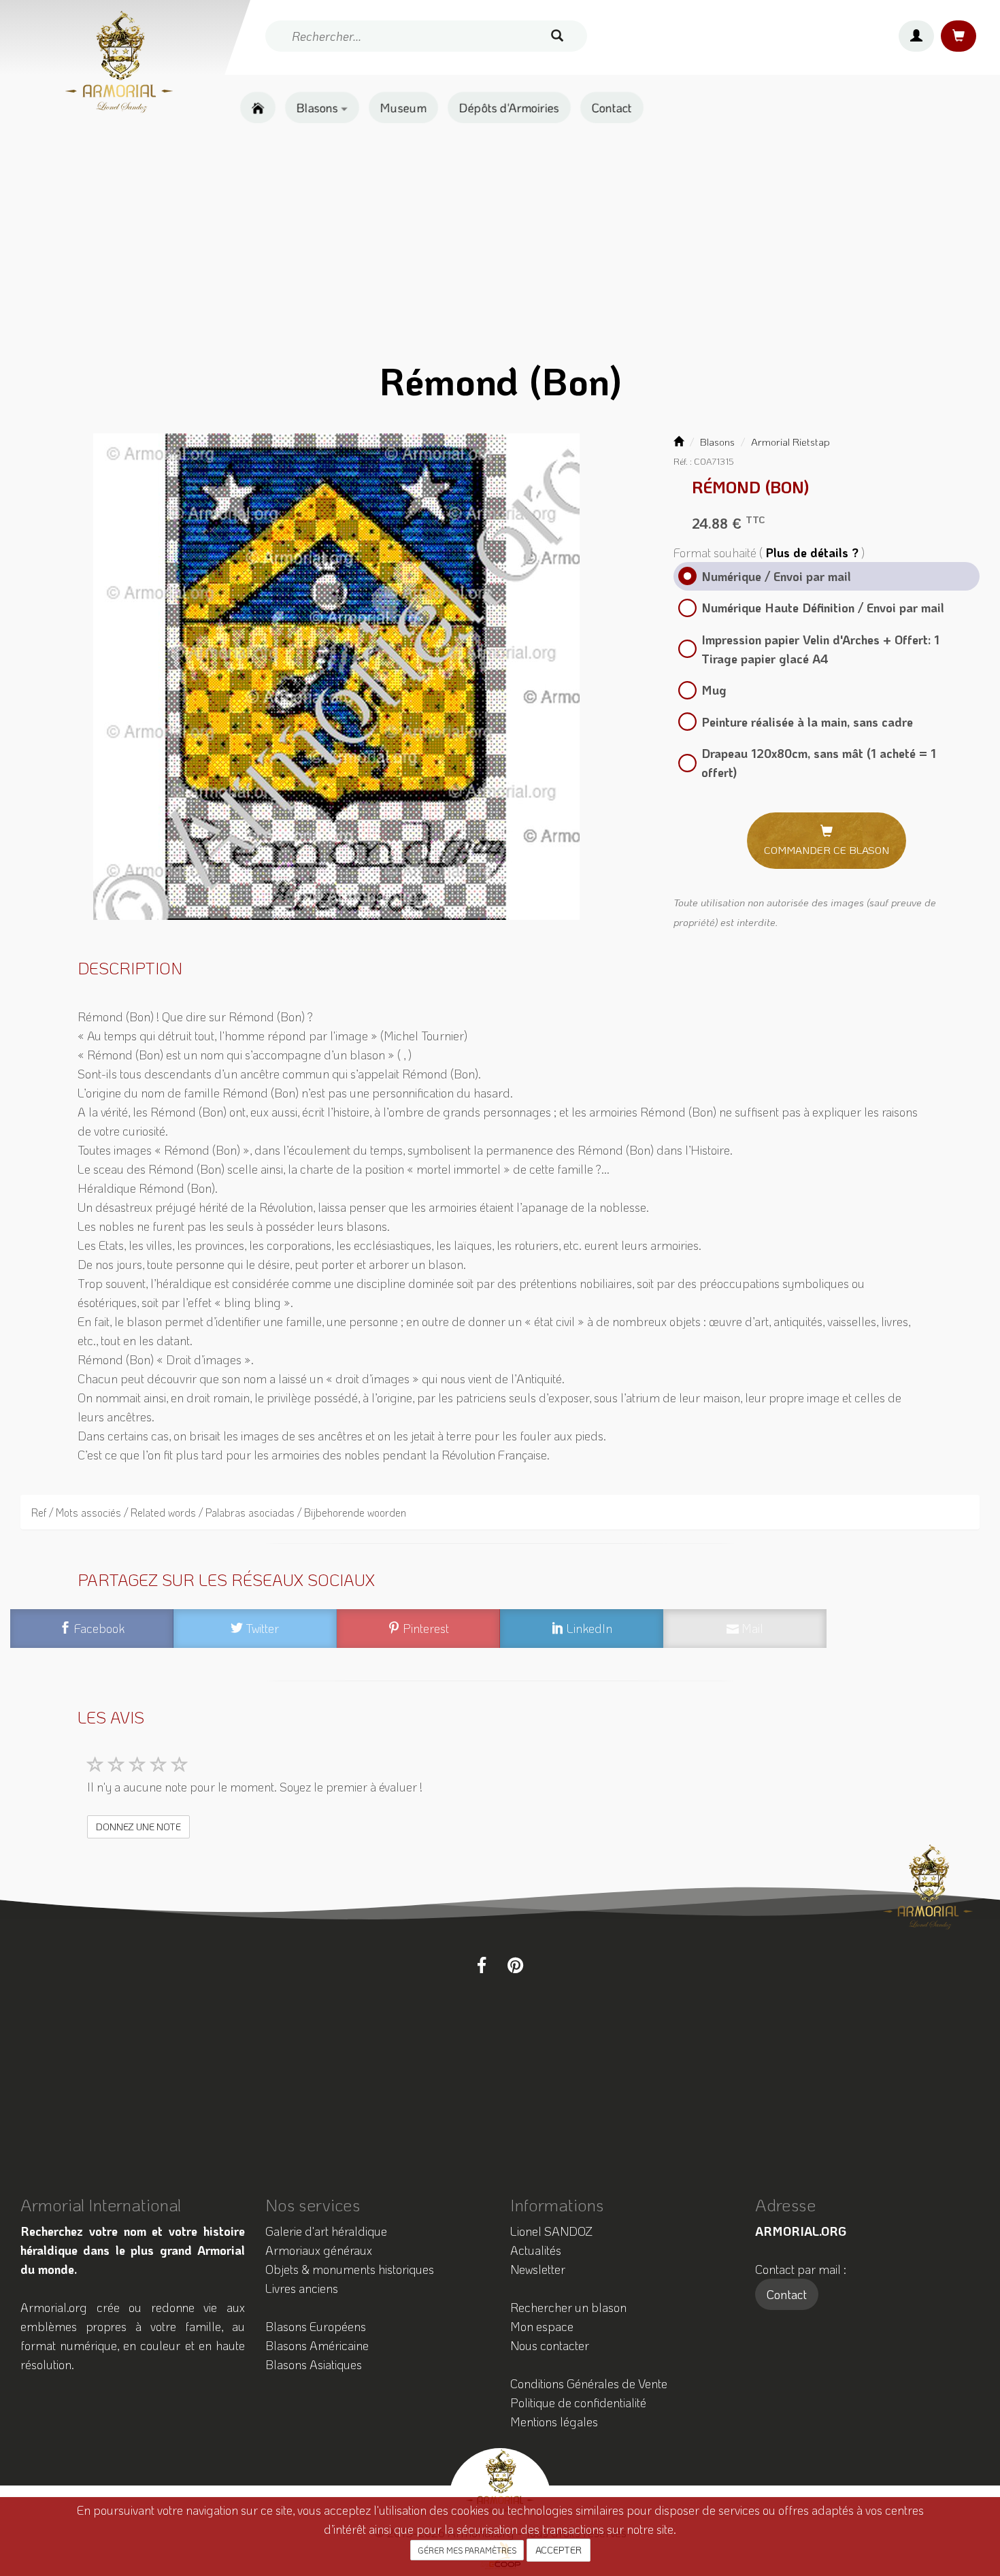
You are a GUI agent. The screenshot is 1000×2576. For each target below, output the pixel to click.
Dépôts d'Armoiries (509, 108)
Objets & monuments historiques (350, 2269)
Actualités (536, 2250)
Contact (612, 108)
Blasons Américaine (317, 2345)
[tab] (500, 1512)
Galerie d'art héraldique (326, 2231)
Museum (403, 108)
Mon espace (542, 2326)
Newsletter (538, 2269)
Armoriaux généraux (319, 2250)
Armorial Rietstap (790, 442)
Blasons (319, 108)
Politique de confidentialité (578, 2402)
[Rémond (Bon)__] (337, 677)
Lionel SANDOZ (551, 2231)
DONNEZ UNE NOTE (138, 1827)
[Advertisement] (500, 242)
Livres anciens (302, 2288)
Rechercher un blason (568, 2307)
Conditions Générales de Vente (589, 2383)
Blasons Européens (316, 2326)
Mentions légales (554, 2422)
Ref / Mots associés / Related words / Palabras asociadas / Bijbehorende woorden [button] (219, 1512)
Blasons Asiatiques (314, 2364)
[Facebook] (482, 1965)
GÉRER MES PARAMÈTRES (467, 2550)
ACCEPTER (559, 2550)
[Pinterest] (515, 1965)
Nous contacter (550, 2345)
